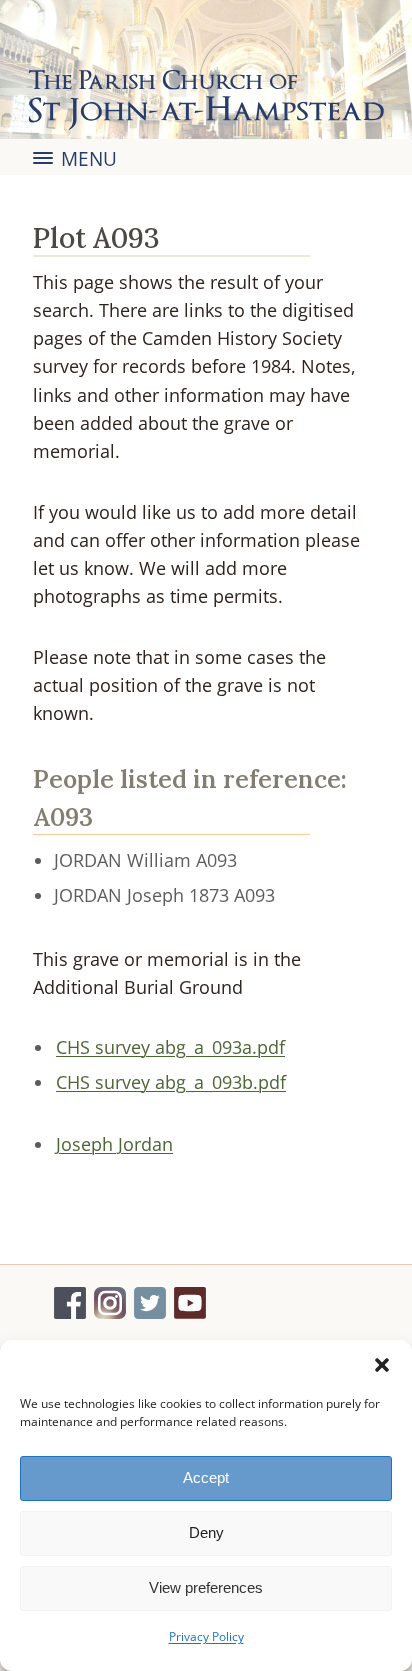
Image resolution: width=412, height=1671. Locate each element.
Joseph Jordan (114, 1144)
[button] (382, 1365)
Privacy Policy (206, 1636)
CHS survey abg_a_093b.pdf (171, 1082)
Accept (206, 1477)
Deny (206, 1532)
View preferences (206, 1587)
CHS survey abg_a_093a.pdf (170, 1047)
